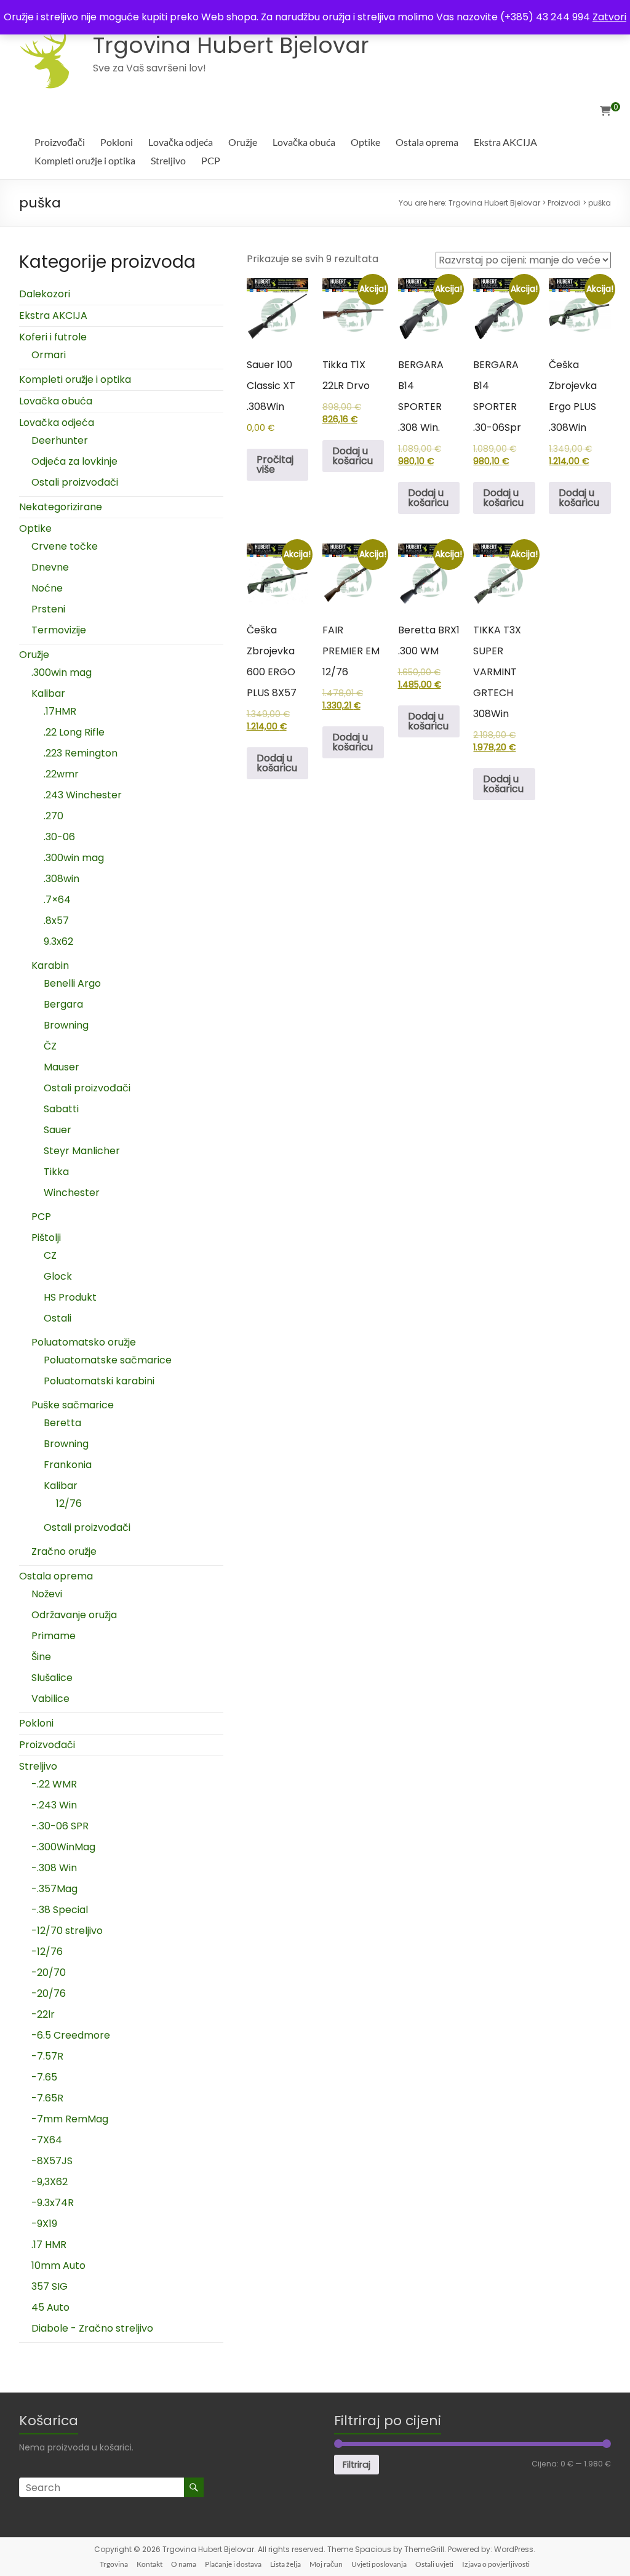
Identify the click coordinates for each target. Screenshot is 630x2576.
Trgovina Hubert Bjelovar (231, 45)
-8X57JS (52, 2161)
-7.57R (47, 2056)
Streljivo (168, 160)
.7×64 (57, 900)
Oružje (243, 142)
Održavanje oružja (74, 1615)
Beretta (62, 1423)
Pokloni (117, 142)
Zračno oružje (64, 1551)
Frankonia (68, 1465)
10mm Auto (58, 2265)
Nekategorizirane (61, 507)
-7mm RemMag (70, 2119)
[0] (605, 111)
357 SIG (50, 2286)
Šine (41, 1657)
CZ (50, 1255)
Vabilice (50, 1699)
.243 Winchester (83, 795)
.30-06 (59, 837)
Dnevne (50, 567)
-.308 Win (54, 1868)
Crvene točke (65, 546)
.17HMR (60, 711)
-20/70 (49, 1972)
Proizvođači (60, 142)
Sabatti (61, 1109)
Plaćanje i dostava (233, 2564)
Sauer (58, 1130)
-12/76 (47, 1952)
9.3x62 (58, 941)
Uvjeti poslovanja (379, 2564)
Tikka (56, 1172)
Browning (66, 1025)
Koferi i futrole (53, 337)
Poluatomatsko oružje (84, 1342)
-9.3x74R (53, 2203)
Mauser (62, 1067)
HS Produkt (70, 1297)
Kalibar (48, 693)
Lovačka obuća (304, 142)
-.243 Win (54, 1805)
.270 (54, 816)
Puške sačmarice (73, 1405)
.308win (62, 879)
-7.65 (44, 2077)
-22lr (43, 2014)
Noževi (47, 1594)
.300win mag (62, 672)
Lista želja (285, 2564)
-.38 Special (60, 1910)
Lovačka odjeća (181, 142)
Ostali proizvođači (75, 482)
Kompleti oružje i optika (85, 160)
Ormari (49, 355)
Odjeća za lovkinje (74, 461)
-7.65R (47, 2098)
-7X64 (47, 2140)
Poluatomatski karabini (99, 1381)
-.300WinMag (63, 1847)
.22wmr (61, 774)
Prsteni (48, 609)
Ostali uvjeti (434, 2564)
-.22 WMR (54, 1784)
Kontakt (150, 2564)
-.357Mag (54, 1889)
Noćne (47, 588)
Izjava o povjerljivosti (496, 2564)
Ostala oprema (427, 142)
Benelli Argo (72, 983)
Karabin (50, 965)
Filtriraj (357, 2465)
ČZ (50, 1046)
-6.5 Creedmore (71, 2035)
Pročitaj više (275, 464)
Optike (365, 142)
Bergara (63, 1004)
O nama (184, 2564)
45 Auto (50, 2307)
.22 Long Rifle (74, 732)
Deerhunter (60, 440)
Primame (54, 1636)
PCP (211, 160)
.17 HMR (49, 2245)
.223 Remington (81, 753)
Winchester (72, 1193)
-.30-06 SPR (60, 1826)
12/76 (69, 1503)
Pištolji (46, 1238)
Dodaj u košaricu (353, 456)
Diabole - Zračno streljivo (92, 2328)
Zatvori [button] (609, 17)
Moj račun (326, 2564)
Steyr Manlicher (82, 1151)
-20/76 (49, 1993)
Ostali (58, 1318)
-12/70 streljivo (67, 1931)
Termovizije (59, 630)
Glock (58, 1276)
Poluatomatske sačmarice (108, 1360)
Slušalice (52, 1678)
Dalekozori (45, 294)
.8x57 (56, 921)
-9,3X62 (50, 2182)
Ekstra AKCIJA (505, 142)
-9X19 (44, 2224)
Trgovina (114, 2564)
